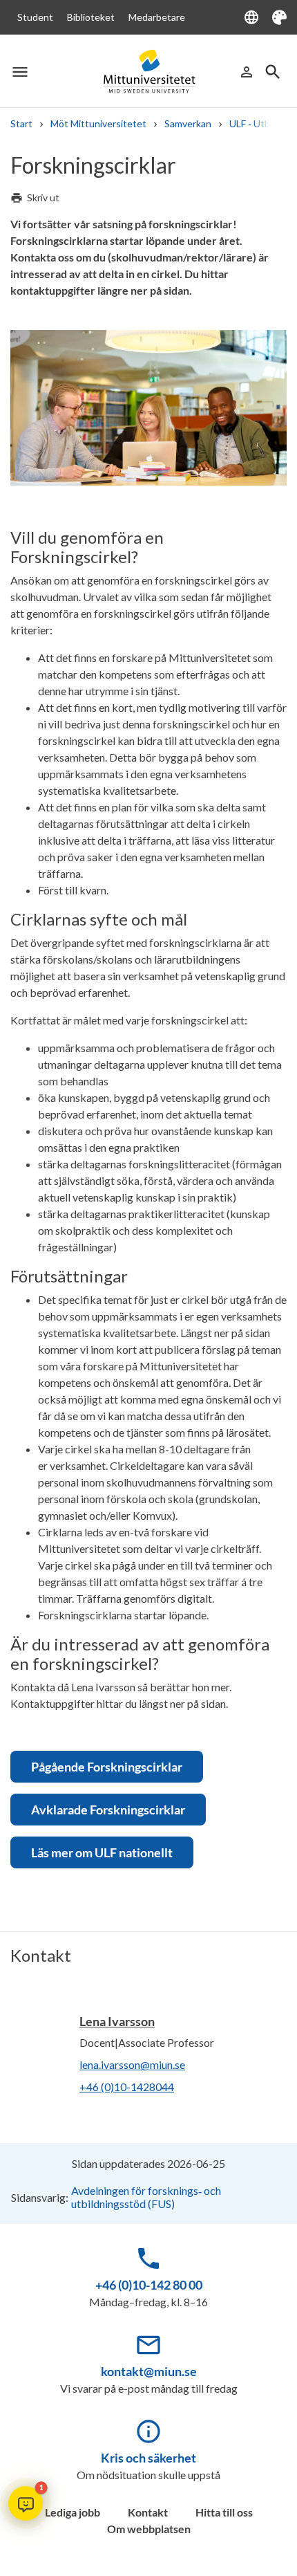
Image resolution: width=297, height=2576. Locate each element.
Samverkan (188, 123)
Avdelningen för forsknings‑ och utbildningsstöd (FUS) (146, 2197)
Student (35, 17)
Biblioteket (91, 17)
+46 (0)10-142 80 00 (149, 2285)
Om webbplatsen (149, 2529)
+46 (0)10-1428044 (127, 2087)
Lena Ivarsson (117, 2021)
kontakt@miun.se (149, 2371)
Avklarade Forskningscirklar (108, 1810)
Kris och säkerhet (148, 2458)
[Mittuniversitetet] (148, 72)
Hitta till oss (224, 2512)
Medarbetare (157, 17)
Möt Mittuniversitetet (98, 123)
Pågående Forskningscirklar (107, 1767)
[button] (26, 2503)
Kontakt (148, 2512)
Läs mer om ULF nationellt (102, 1852)
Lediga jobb (73, 2512)
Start (21, 123)
